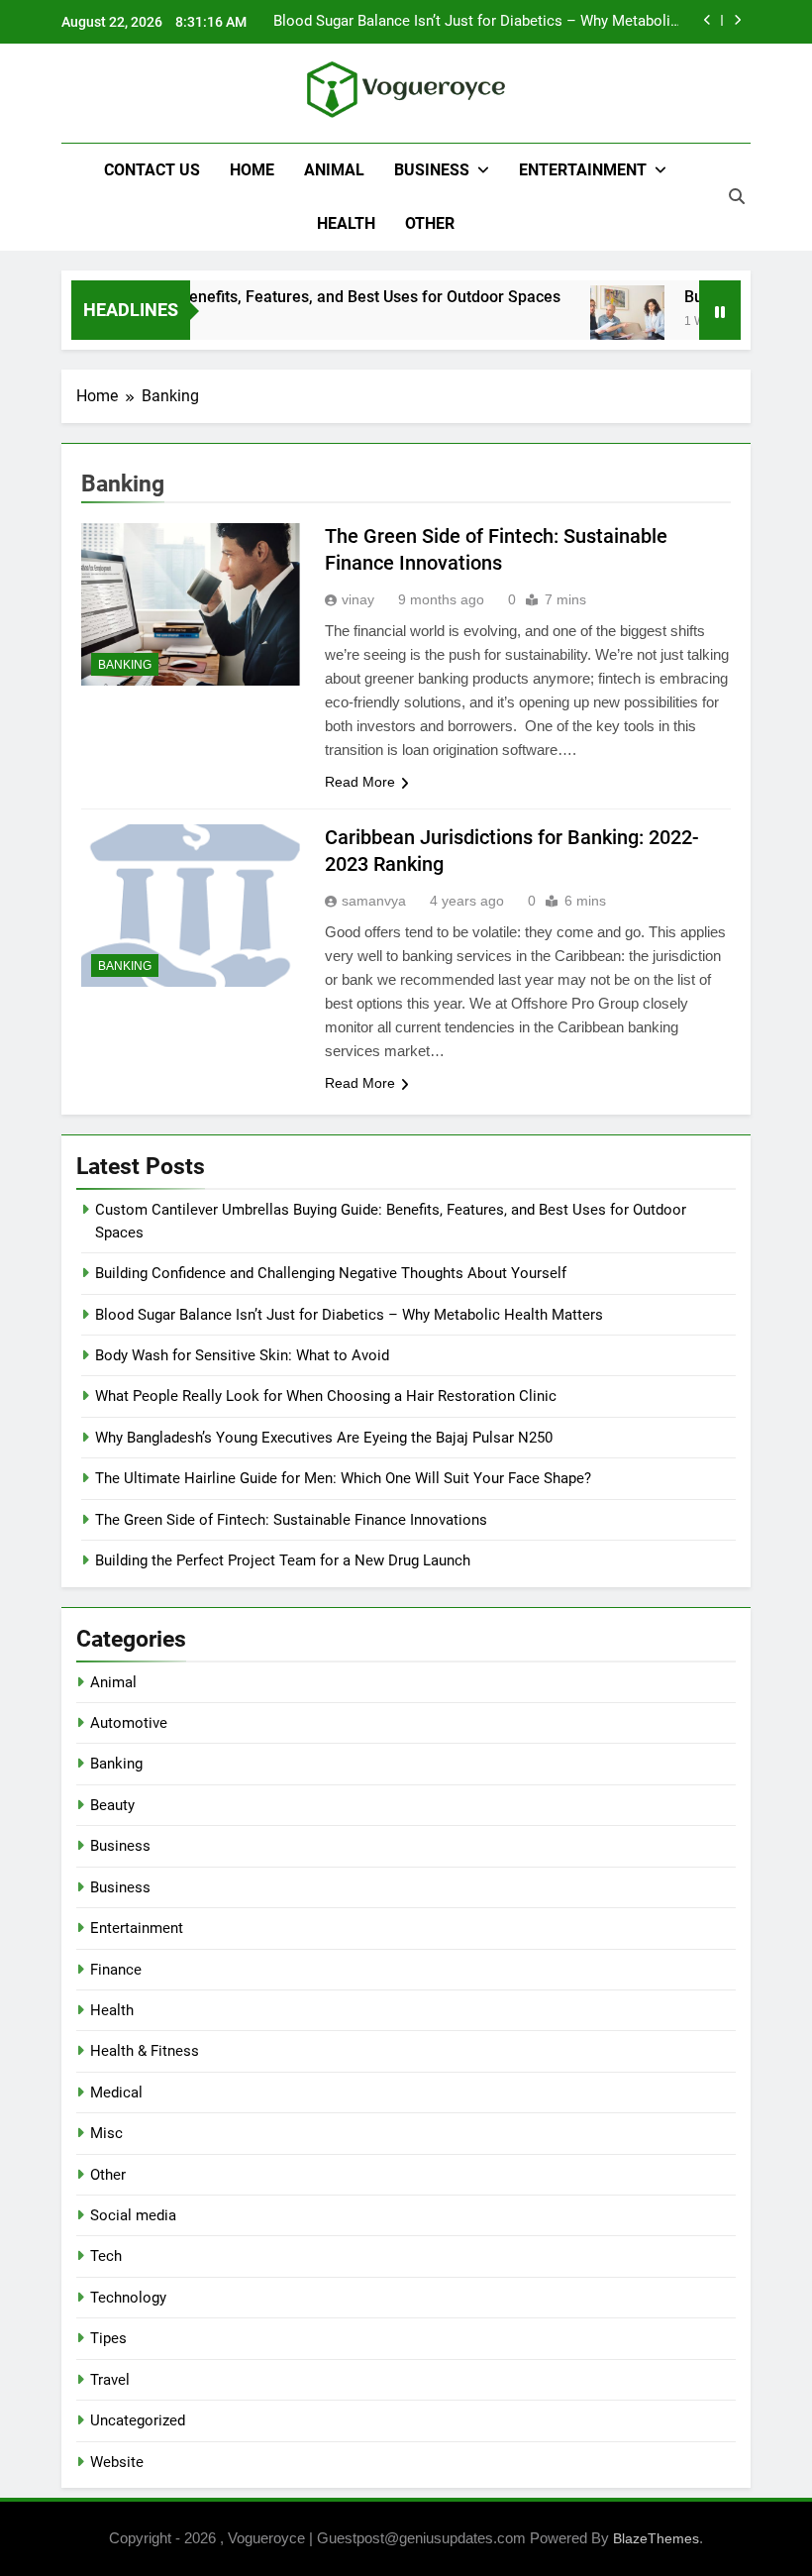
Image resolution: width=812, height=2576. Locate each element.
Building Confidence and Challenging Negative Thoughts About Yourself (331, 1273)
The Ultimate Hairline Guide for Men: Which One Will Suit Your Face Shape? (343, 1478)
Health (346, 223)
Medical (116, 2093)
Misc (106, 2133)
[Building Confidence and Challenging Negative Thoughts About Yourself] (609, 322)
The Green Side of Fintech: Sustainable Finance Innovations (291, 1520)
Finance (116, 1970)
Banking (125, 665)
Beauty (112, 1805)
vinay (358, 599)
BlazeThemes (656, 2538)
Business (432, 170)
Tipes (108, 2338)
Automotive (129, 1723)
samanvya (374, 901)
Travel (110, 2380)
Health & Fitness (145, 2051)
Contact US (152, 170)
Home (252, 170)
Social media (133, 2215)
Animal (334, 170)
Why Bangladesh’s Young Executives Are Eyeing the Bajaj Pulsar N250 (324, 1438)
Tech (106, 2256)
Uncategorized (138, 2420)
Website (117, 2462)
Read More (360, 782)
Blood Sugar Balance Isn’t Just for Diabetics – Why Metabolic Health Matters (476, 22)
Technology (128, 2298)
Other (430, 223)
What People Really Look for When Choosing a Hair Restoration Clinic (326, 1396)
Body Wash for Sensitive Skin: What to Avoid (242, 1355)
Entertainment (583, 170)
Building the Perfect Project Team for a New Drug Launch (283, 1560)
